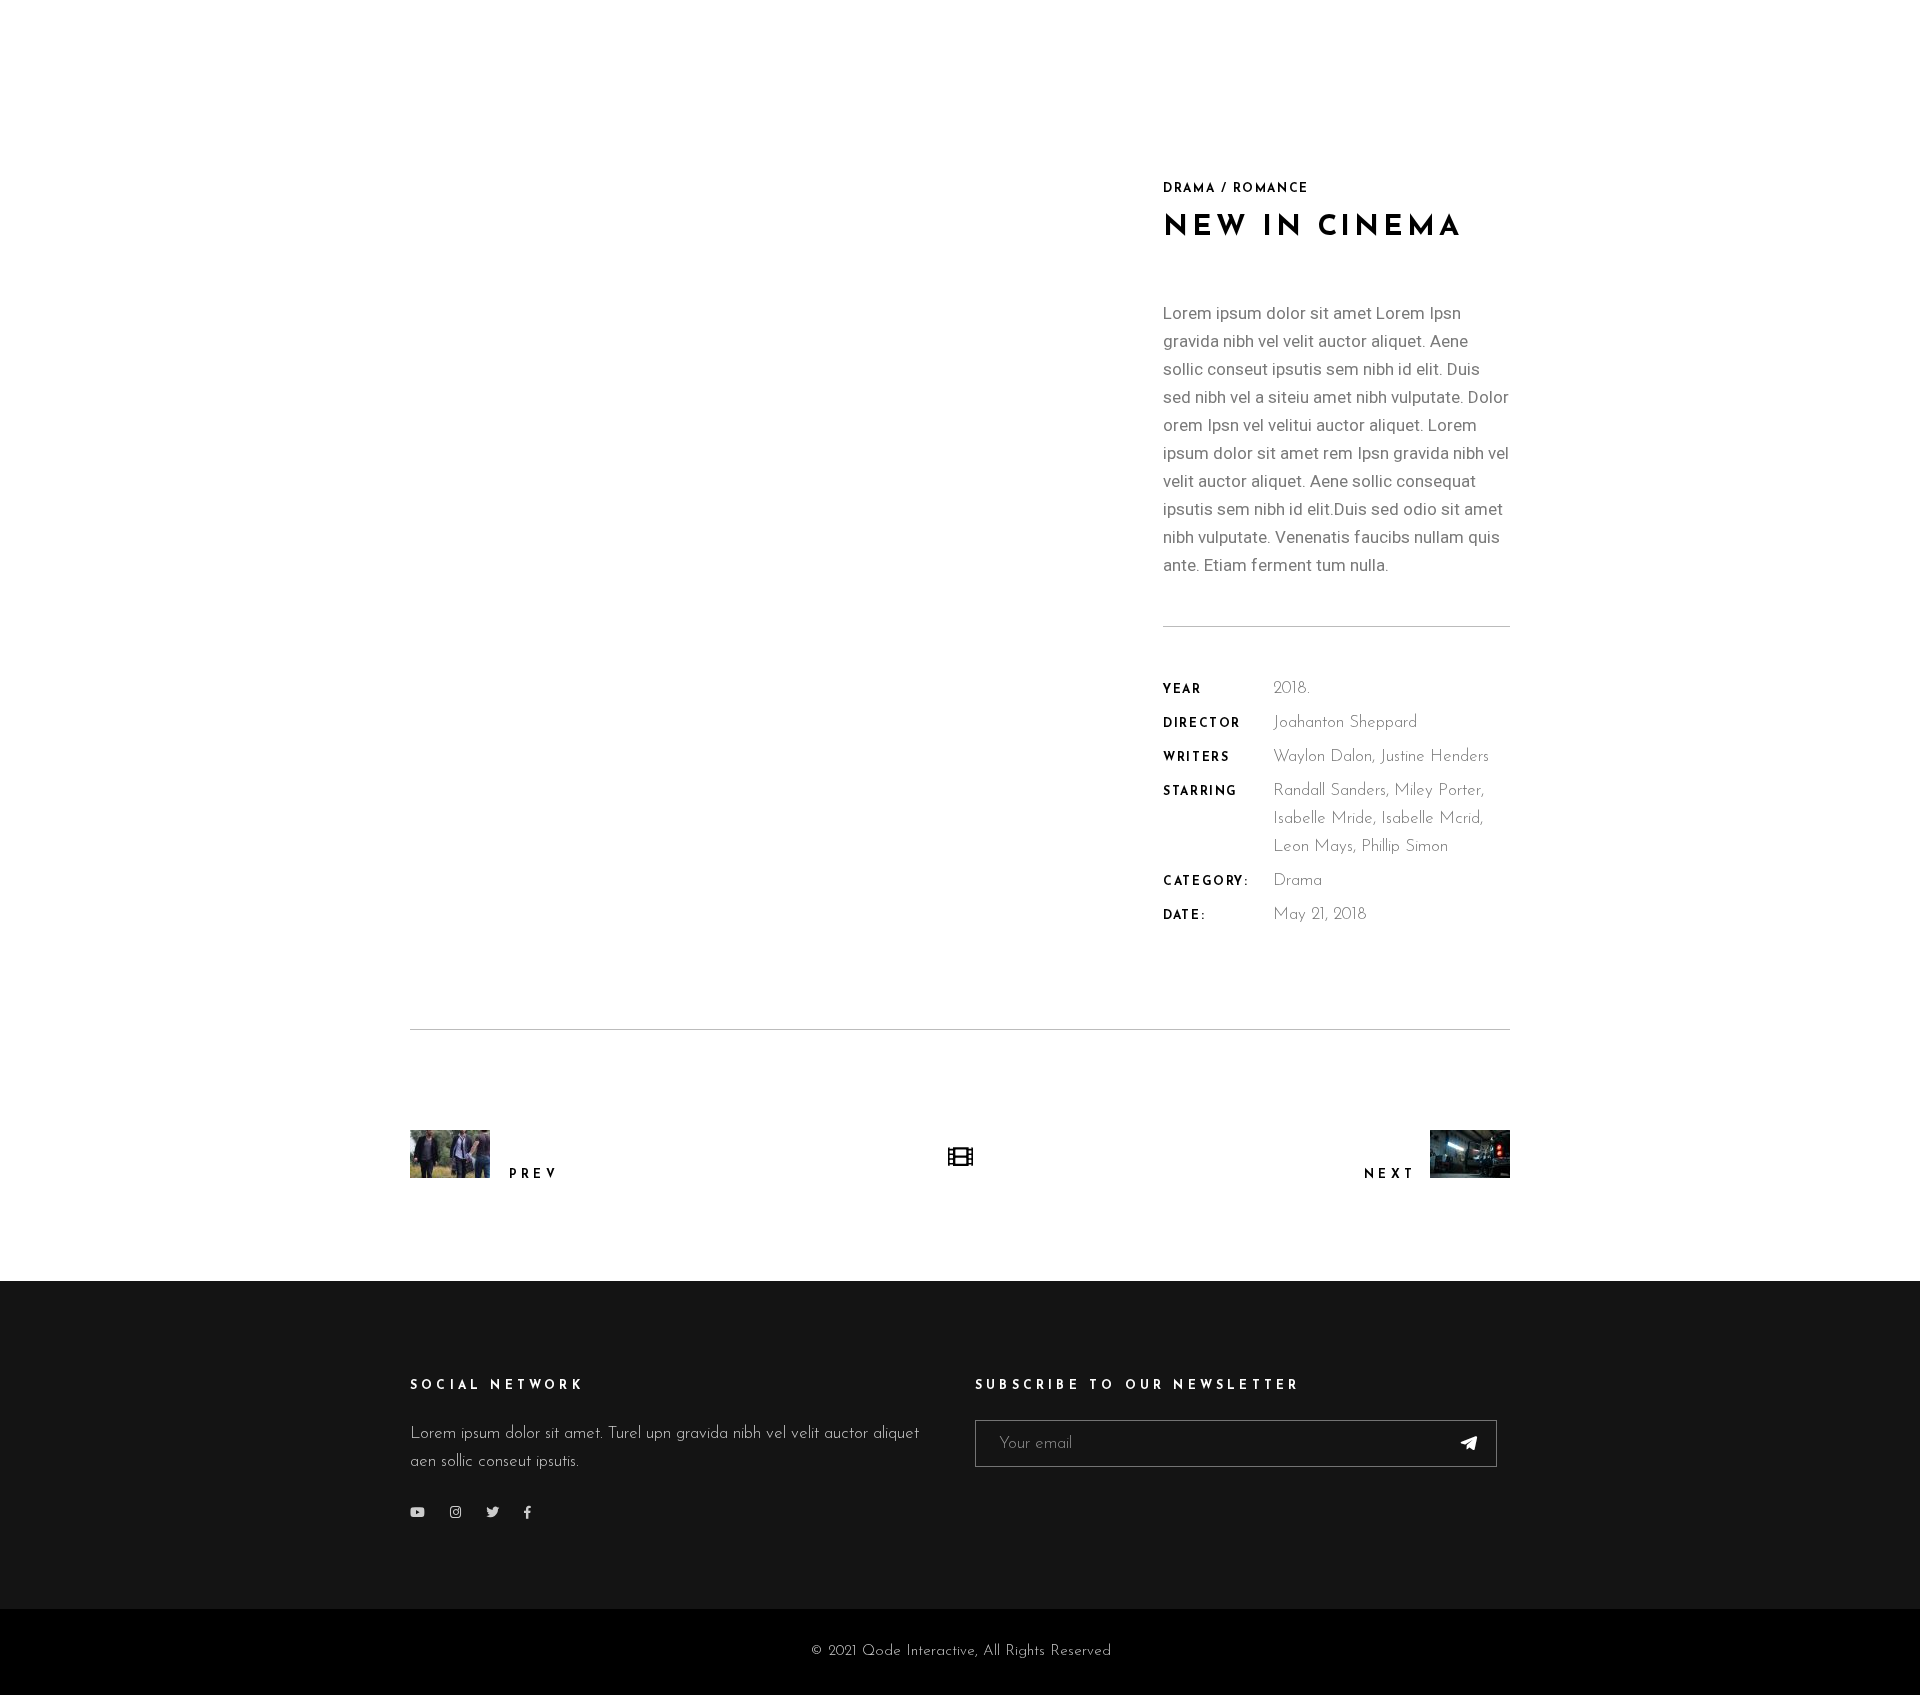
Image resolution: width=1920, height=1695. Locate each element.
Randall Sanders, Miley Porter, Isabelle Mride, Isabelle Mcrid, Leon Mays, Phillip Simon (1378, 818)
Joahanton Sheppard (1345, 722)
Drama (1297, 880)
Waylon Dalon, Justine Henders (1381, 756)
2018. (1291, 688)
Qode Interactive (918, 1651)
